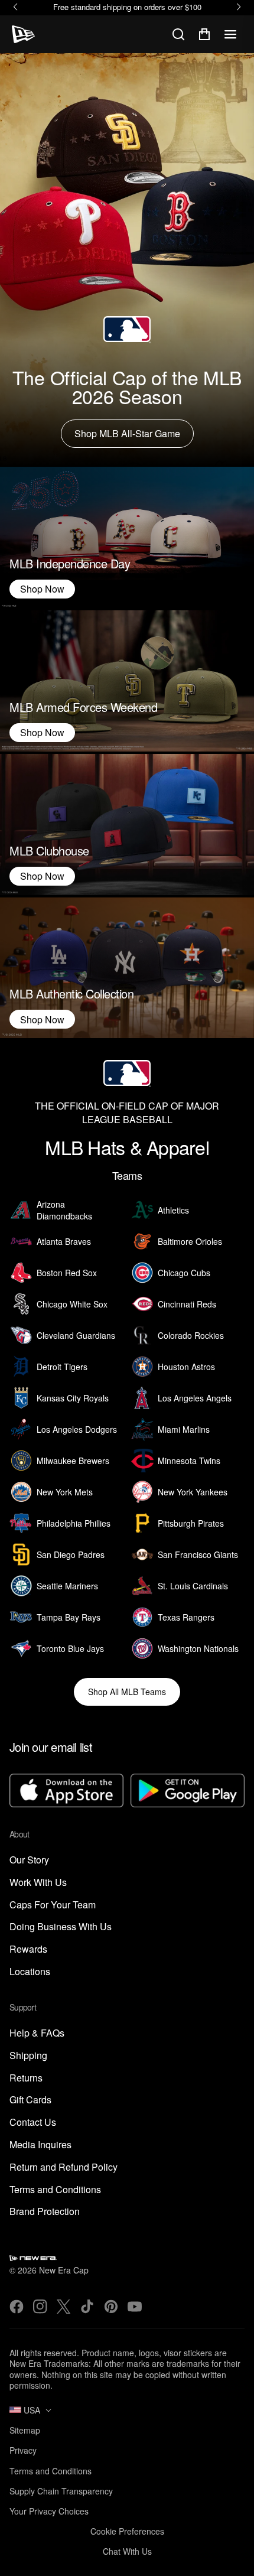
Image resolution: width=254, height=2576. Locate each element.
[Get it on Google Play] (188, 1792)
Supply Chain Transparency (61, 2491)
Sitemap (25, 2430)
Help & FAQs (37, 2033)
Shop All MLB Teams (127, 1692)
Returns (26, 2078)
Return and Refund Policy (63, 2167)
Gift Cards (30, 2100)
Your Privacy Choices (49, 2511)
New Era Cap (64, 2270)
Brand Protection (45, 2212)
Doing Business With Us (61, 1927)
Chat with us (127, 2551)
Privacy (23, 2450)
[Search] (178, 34)
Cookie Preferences (127, 2531)
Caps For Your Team (53, 1905)
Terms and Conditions (55, 2190)
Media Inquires (40, 2145)
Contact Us (33, 2123)
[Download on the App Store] (66, 1792)
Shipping (28, 2056)
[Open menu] (230, 34)
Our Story (29, 1860)
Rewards (28, 1949)
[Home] (23, 34)
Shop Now (42, 589)
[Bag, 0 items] (204, 34)
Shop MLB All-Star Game (127, 433)
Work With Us (38, 1883)
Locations (30, 1972)
